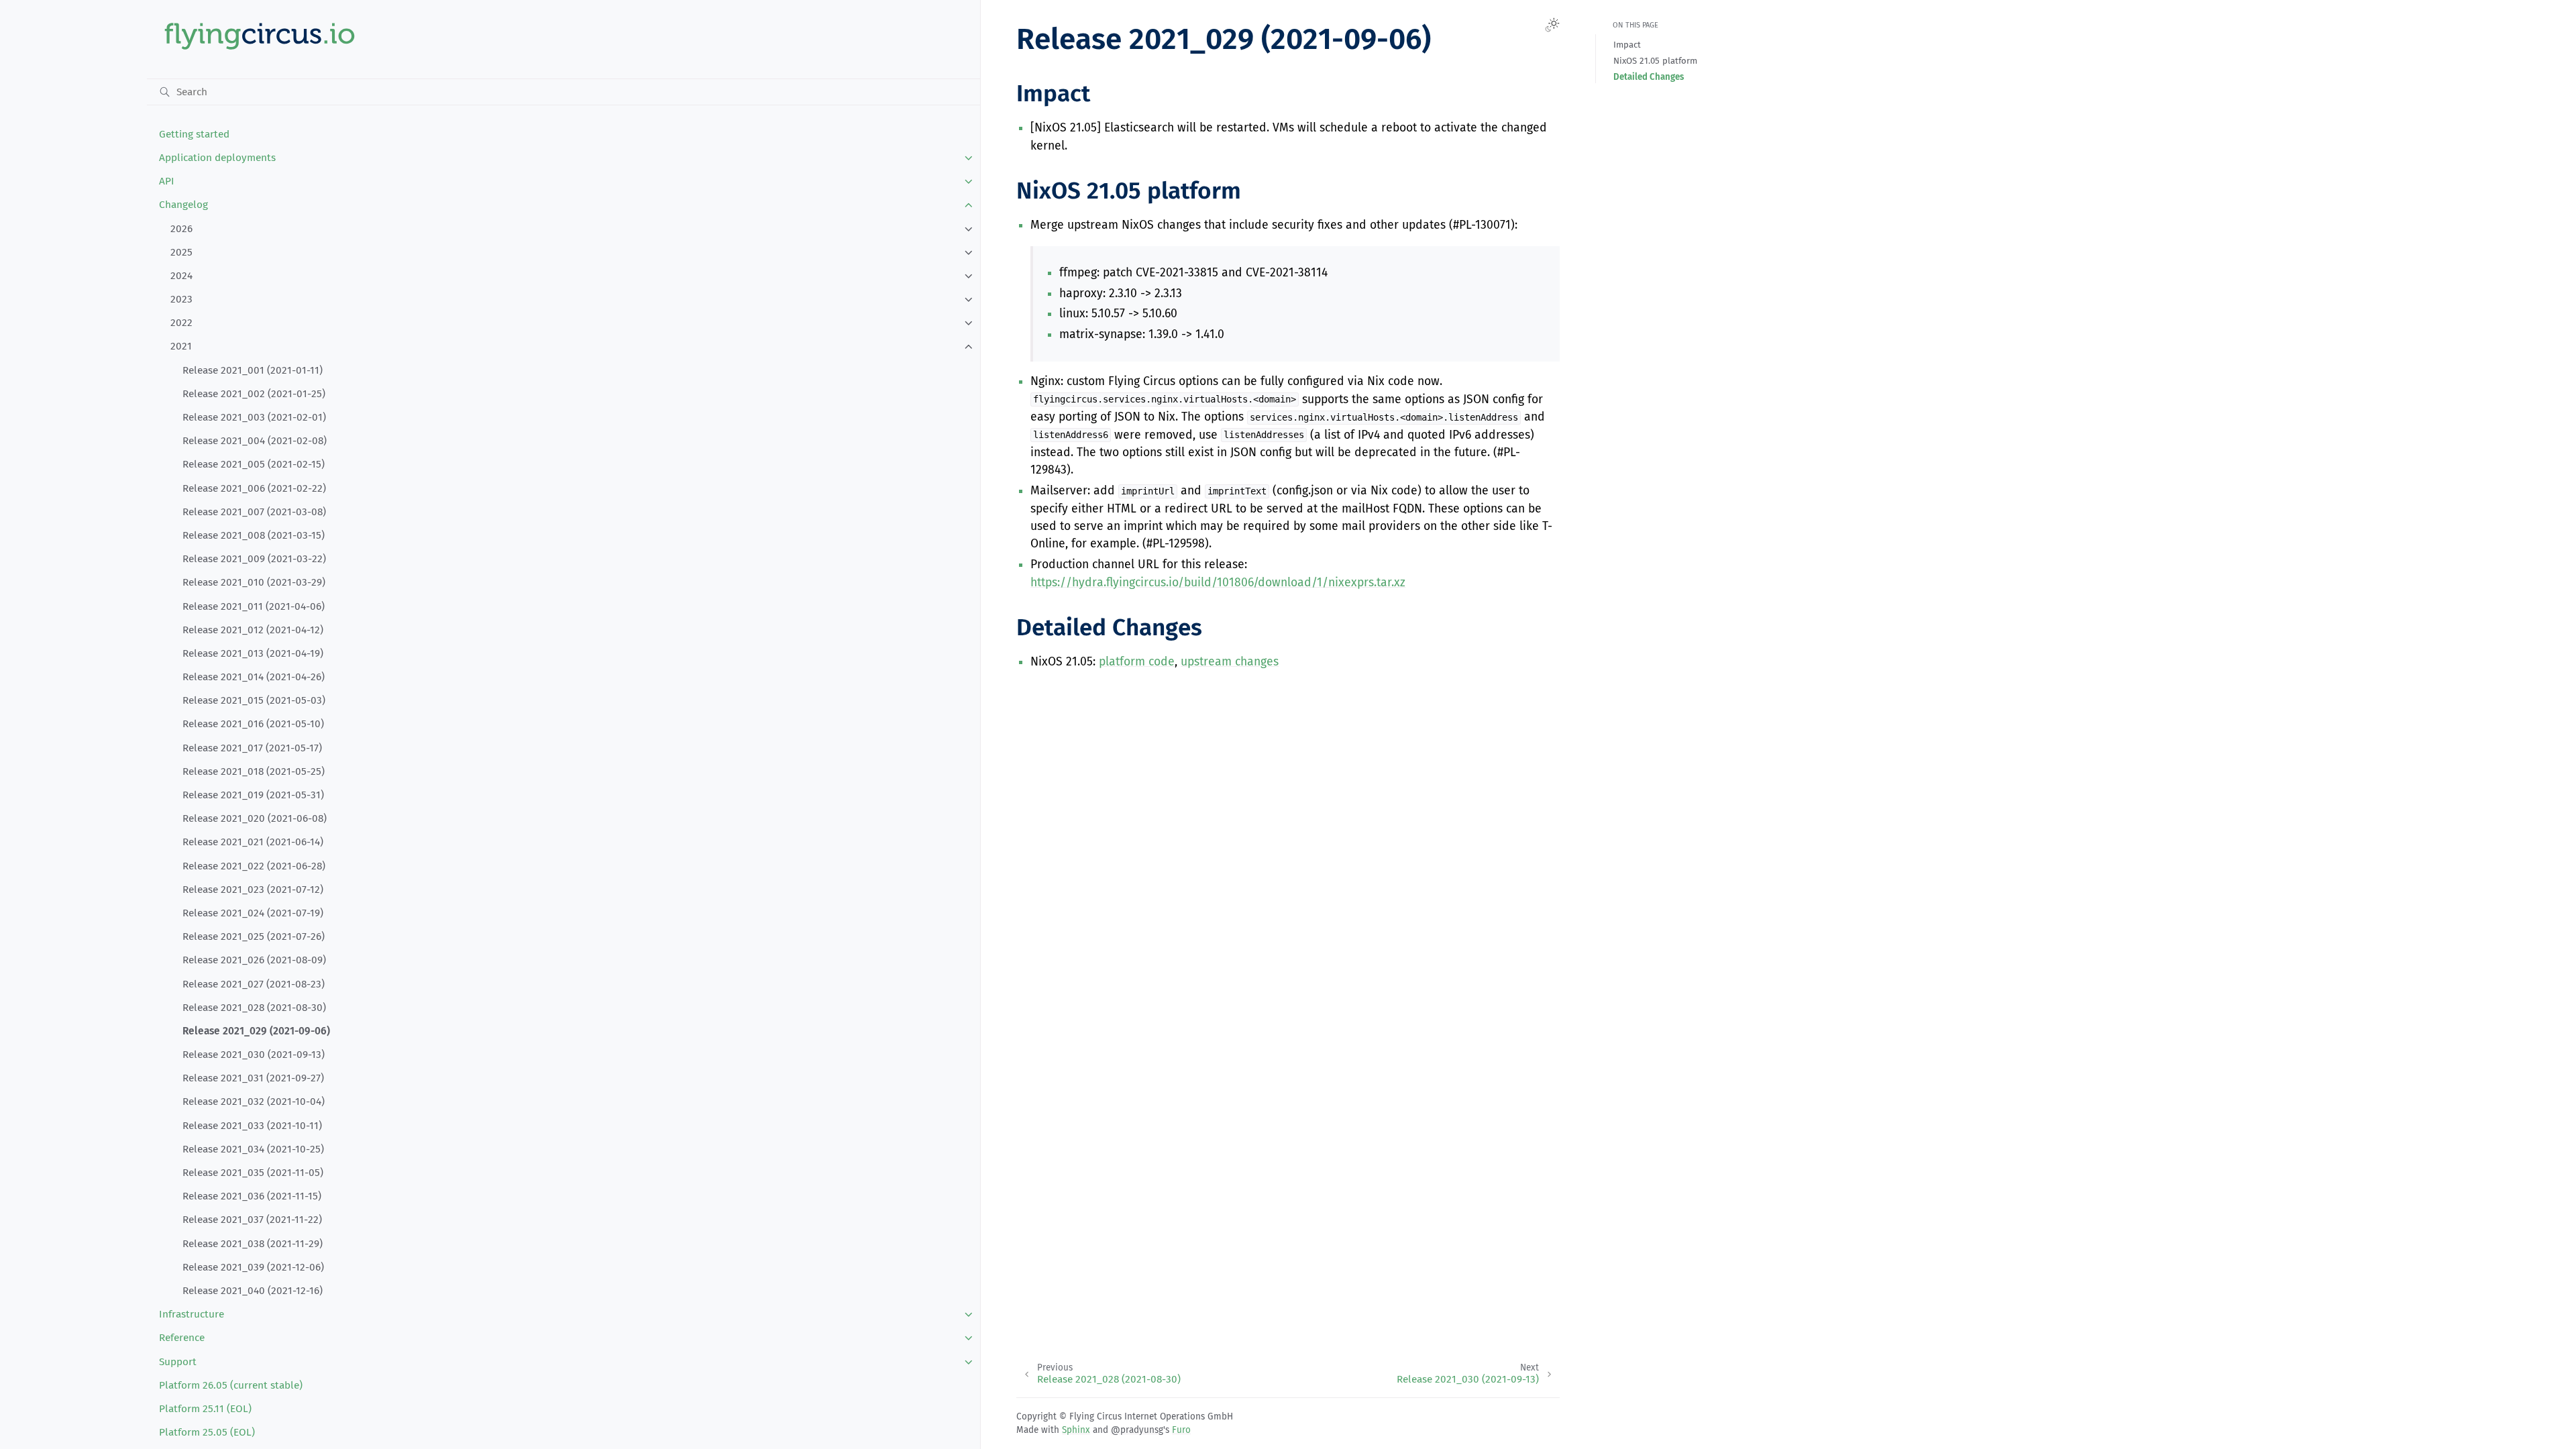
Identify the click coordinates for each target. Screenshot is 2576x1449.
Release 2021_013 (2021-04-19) (253, 653)
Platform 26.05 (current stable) (231, 1385)
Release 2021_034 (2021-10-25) (253, 1149)
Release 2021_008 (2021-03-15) (254, 535)
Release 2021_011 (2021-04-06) (254, 606)
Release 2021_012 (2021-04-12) (253, 630)
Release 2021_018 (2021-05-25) (254, 771)
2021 (181, 346)
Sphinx (1076, 1430)
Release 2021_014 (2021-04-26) (254, 677)
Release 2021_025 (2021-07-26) (254, 936)
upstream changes (1230, 662)
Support (178, 1362)
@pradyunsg (1137, 1430)
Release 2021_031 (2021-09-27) (253, 1078)
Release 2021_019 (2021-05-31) (253, 795)
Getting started (194, 134)
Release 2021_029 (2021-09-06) (256, 1031)
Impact (1627, 45)
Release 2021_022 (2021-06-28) (254, 866)
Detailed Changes (1649, 77)
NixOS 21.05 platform (1655, 61)
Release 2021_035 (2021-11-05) (253, 1173)
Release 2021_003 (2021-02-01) (254, 417)
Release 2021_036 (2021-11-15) (252, 1196)
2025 (181, 252)
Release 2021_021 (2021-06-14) (253, 842)
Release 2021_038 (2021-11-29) (253, 1244)
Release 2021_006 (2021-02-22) (254, 488)
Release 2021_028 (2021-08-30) (254, 1008)
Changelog (183, 205)
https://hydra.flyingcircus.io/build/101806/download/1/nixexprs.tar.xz (1218, 583)
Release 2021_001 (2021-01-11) (253, 370)
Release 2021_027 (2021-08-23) (254, 984)
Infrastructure (192, 1314)
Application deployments (217, 158)
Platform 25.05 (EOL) (207, 1432)
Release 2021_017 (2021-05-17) (252, 748)
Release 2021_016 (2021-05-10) (253, 724)
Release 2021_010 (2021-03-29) (254, 582)
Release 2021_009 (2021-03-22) (254, 559)
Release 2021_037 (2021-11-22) (252, 1220)
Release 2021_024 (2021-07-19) (253, 913)
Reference (182, 1338)
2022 (181, 323)
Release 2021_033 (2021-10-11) (252, 1126)
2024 (181, 276)
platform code (1137, 662)
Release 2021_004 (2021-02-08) (255, 441)
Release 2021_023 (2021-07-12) (253, 890)
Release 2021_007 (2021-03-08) (254, 512)
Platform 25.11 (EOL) (205, 1409)
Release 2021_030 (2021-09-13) (254, 1055)
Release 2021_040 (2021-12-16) (253, 1291)
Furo (1181, 1430)
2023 (181, 299)
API (167, 181)
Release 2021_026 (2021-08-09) (254, 960)
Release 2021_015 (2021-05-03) (254, 700)
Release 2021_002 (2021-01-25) (254, 394)
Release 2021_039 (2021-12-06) (253, 1267)
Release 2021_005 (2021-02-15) (254, 464)
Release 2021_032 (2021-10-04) (254, 1102)
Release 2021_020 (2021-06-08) (255, 818)
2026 (181, 229)
